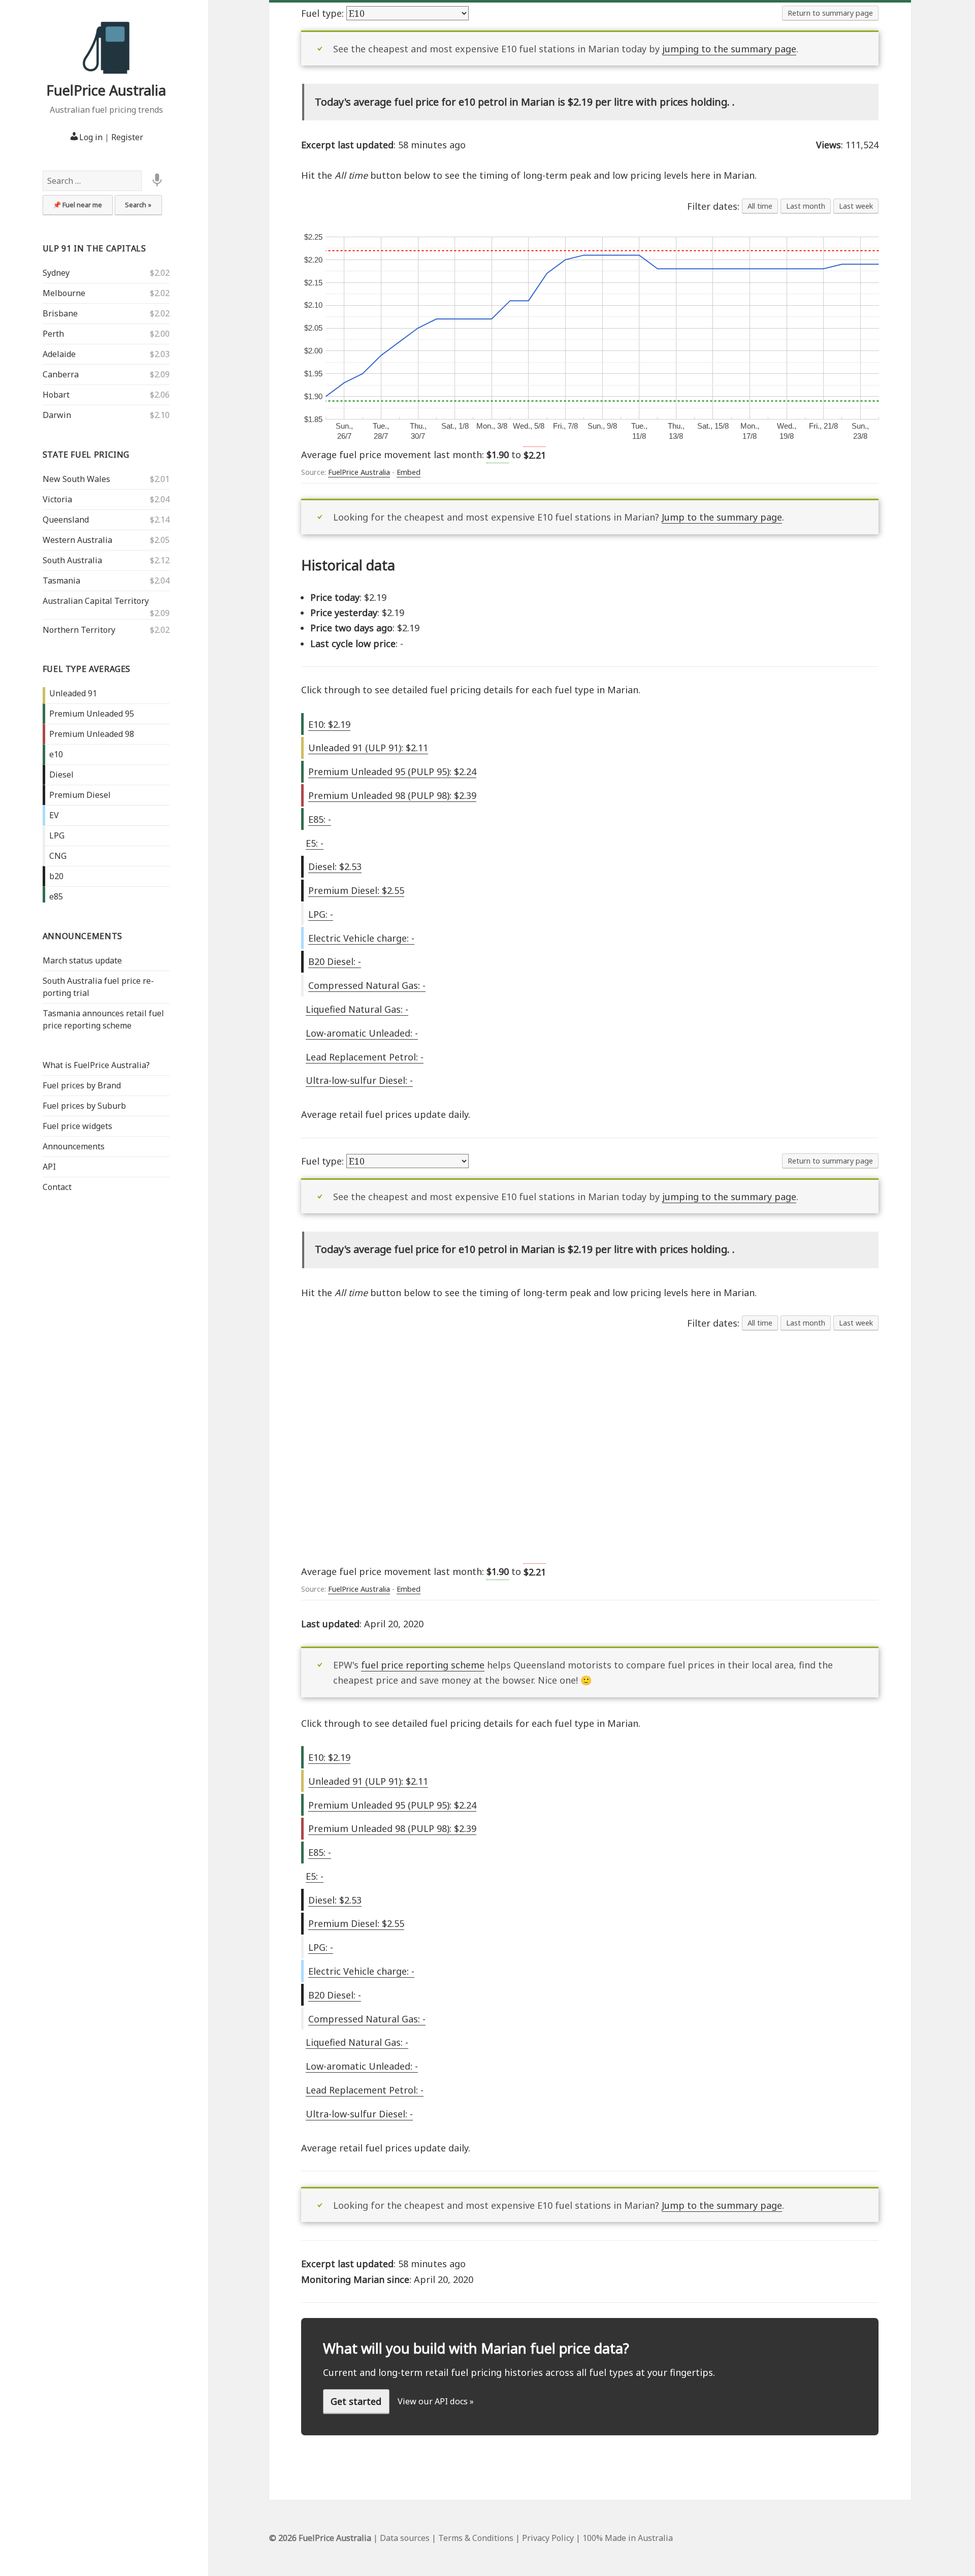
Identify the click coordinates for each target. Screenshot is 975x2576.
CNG (58, 856)
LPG (57, 835)
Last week (856, 206)
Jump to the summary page (722, 517)
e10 (56, 754)
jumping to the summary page (729, 49)
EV (54, 815)
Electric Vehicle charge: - (361, 938)
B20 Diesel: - (335, 961)
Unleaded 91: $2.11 (368, 748)
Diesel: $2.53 (335, 866)
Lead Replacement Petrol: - (365, 1057)
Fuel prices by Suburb (84, 1106)
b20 (56, 876)
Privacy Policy (548, 2538)
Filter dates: (714, 206)
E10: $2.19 (329, 724)
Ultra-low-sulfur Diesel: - (359, 1080)
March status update (82, 960)
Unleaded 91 (73, 693)
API (49, 1167)
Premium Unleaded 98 (92, 734)
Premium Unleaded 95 (92, 714)
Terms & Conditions (476, 2538)
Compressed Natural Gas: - (367, 985)
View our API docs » (436, 2401)
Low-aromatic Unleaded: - (362, 1033)
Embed (409, 472)
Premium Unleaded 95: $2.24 (392, 771)
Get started (356, 2401)
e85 (56, 896)
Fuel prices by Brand (82, 1085)
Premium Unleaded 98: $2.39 (392, 795)
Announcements (83, 936)
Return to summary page (830, 13)
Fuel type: (324, 13)
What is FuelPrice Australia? (96, 1065)
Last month (806, 206)
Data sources (405, 2538)
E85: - (320, 819)
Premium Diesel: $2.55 (356, 890)
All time (760, 206)
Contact (57, 1187)
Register (127, 137)
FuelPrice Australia (106, 90)
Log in (91, 137)
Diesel (61, 775)
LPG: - (321, 914)
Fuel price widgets (77, 1126)
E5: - (315, 843)
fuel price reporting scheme (423, 1665)
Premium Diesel (80, 795)
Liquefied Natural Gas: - (357, 1009)
